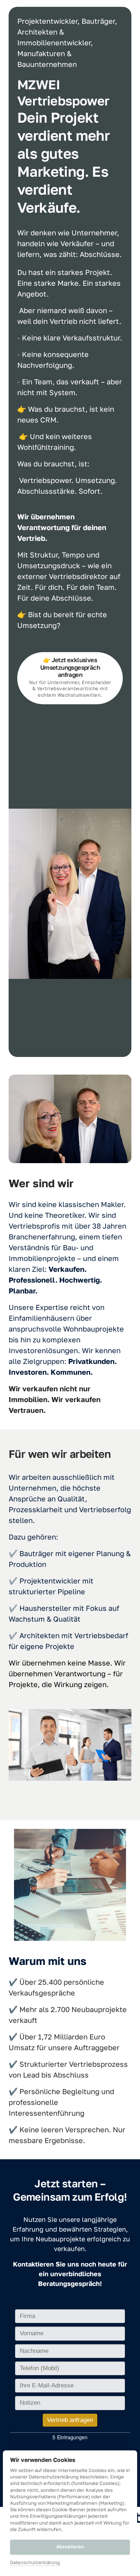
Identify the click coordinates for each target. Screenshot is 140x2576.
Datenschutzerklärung (35, 2563)
